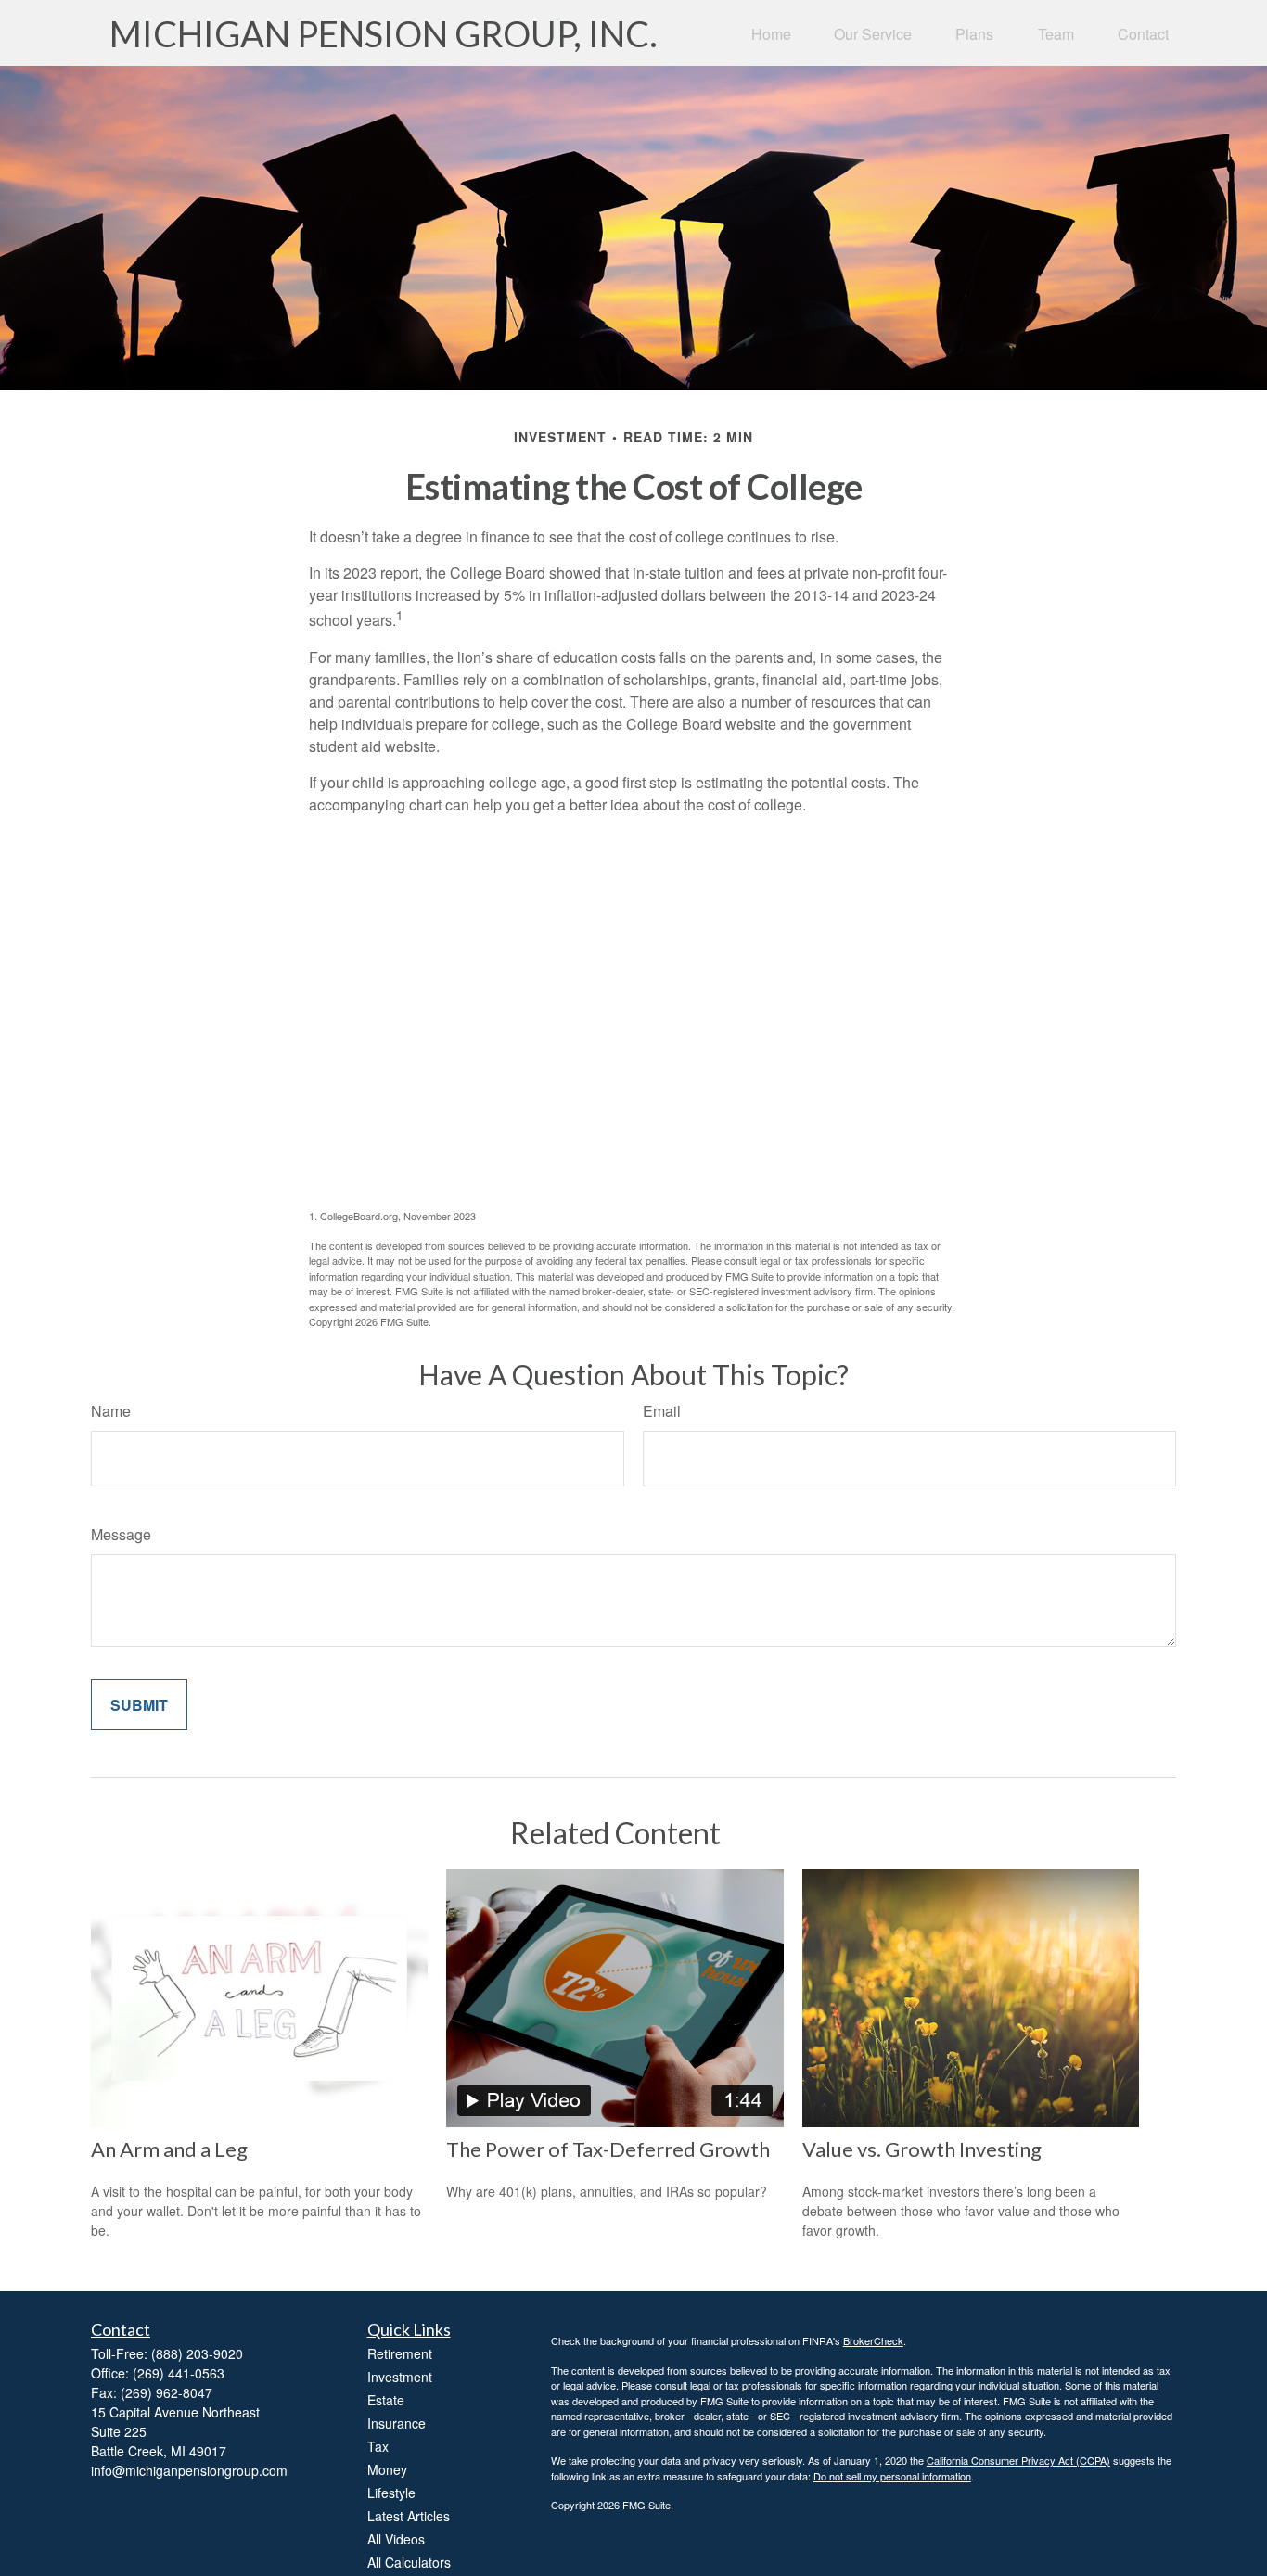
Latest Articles (409, 2516)
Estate (386, 2400)
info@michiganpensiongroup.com (189, 2470)
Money (387, 2469)
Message (121, 1534)
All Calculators (409, 2562)
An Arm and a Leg (169, 2149)
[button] (771, 33)
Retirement (400, 2353)
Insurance (397, 2423)
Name (111, 1411)
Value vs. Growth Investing (922, 2149)
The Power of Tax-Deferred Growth (608, 2149)
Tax (378, 2446)
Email (662, 1411)
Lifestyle (391, 2493)
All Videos (396, 2539)
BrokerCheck (873, 2340)
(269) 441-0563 (179, 2373)
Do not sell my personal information (892, 2476)
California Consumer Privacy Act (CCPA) (1018, 2460)
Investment (400, 2377)
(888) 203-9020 (197, 2353)
